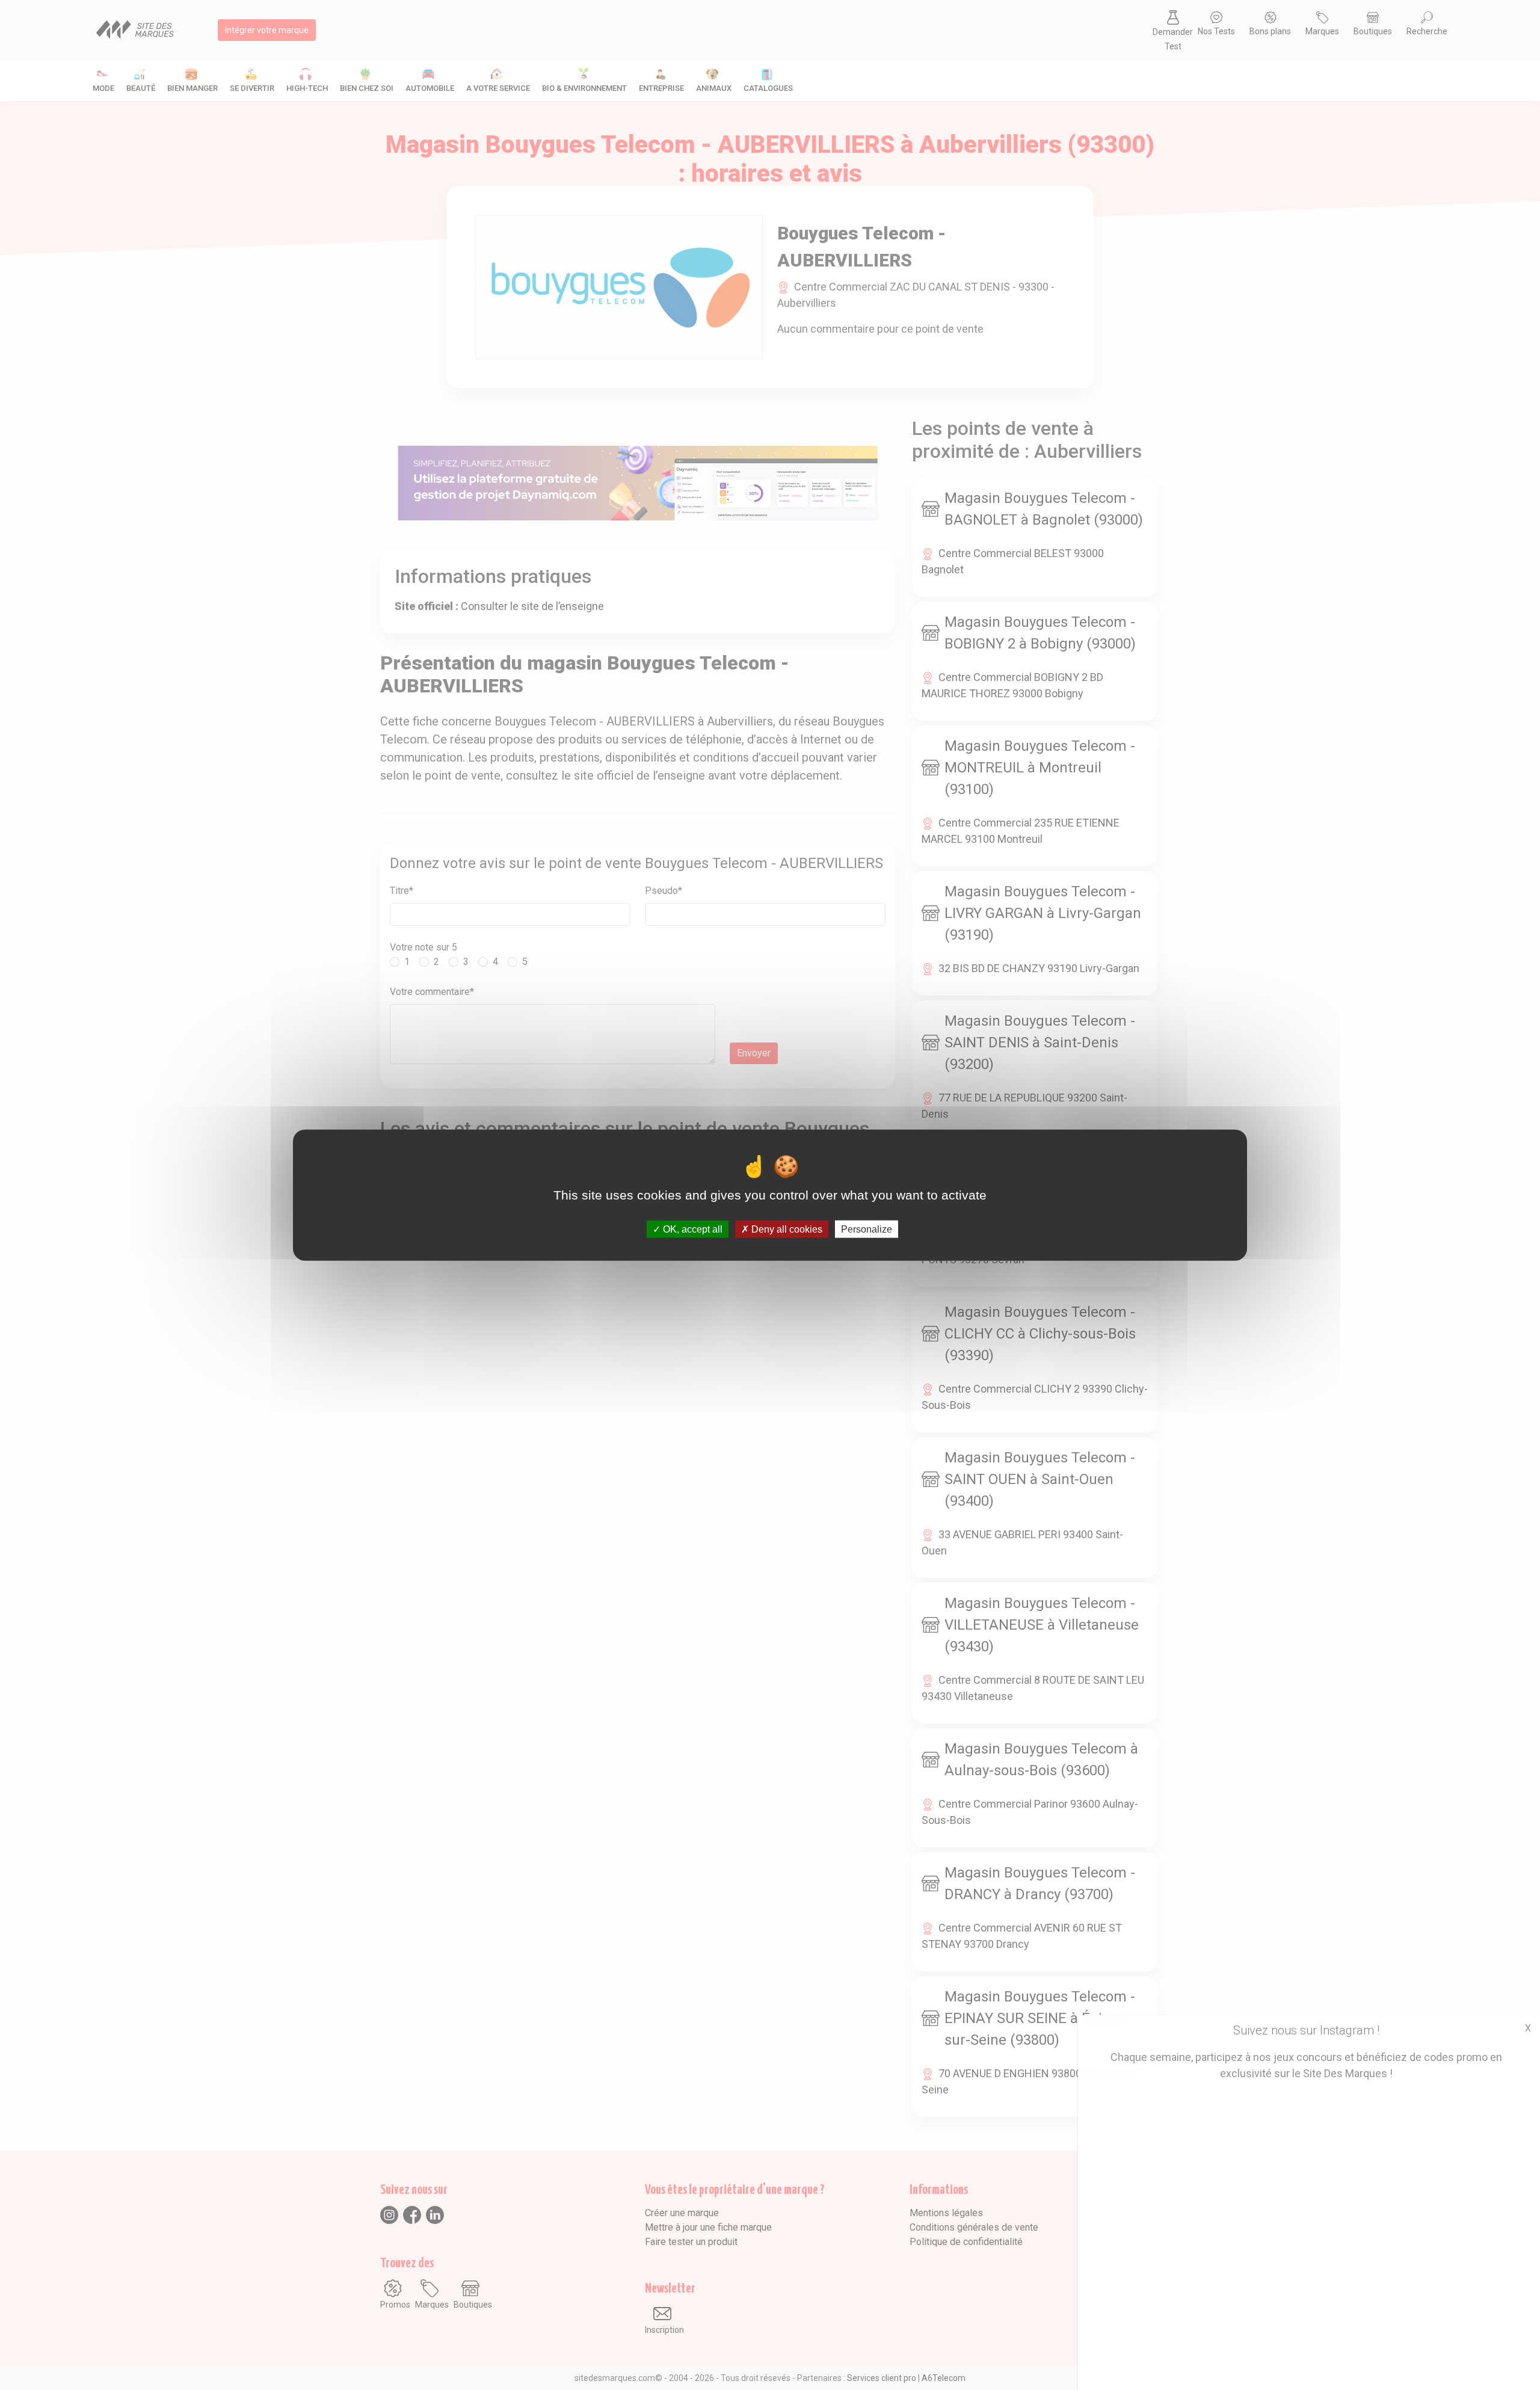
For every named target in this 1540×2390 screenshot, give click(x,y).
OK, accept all (691, 1229)
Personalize (867, 1229)
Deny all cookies (786, 1229)
